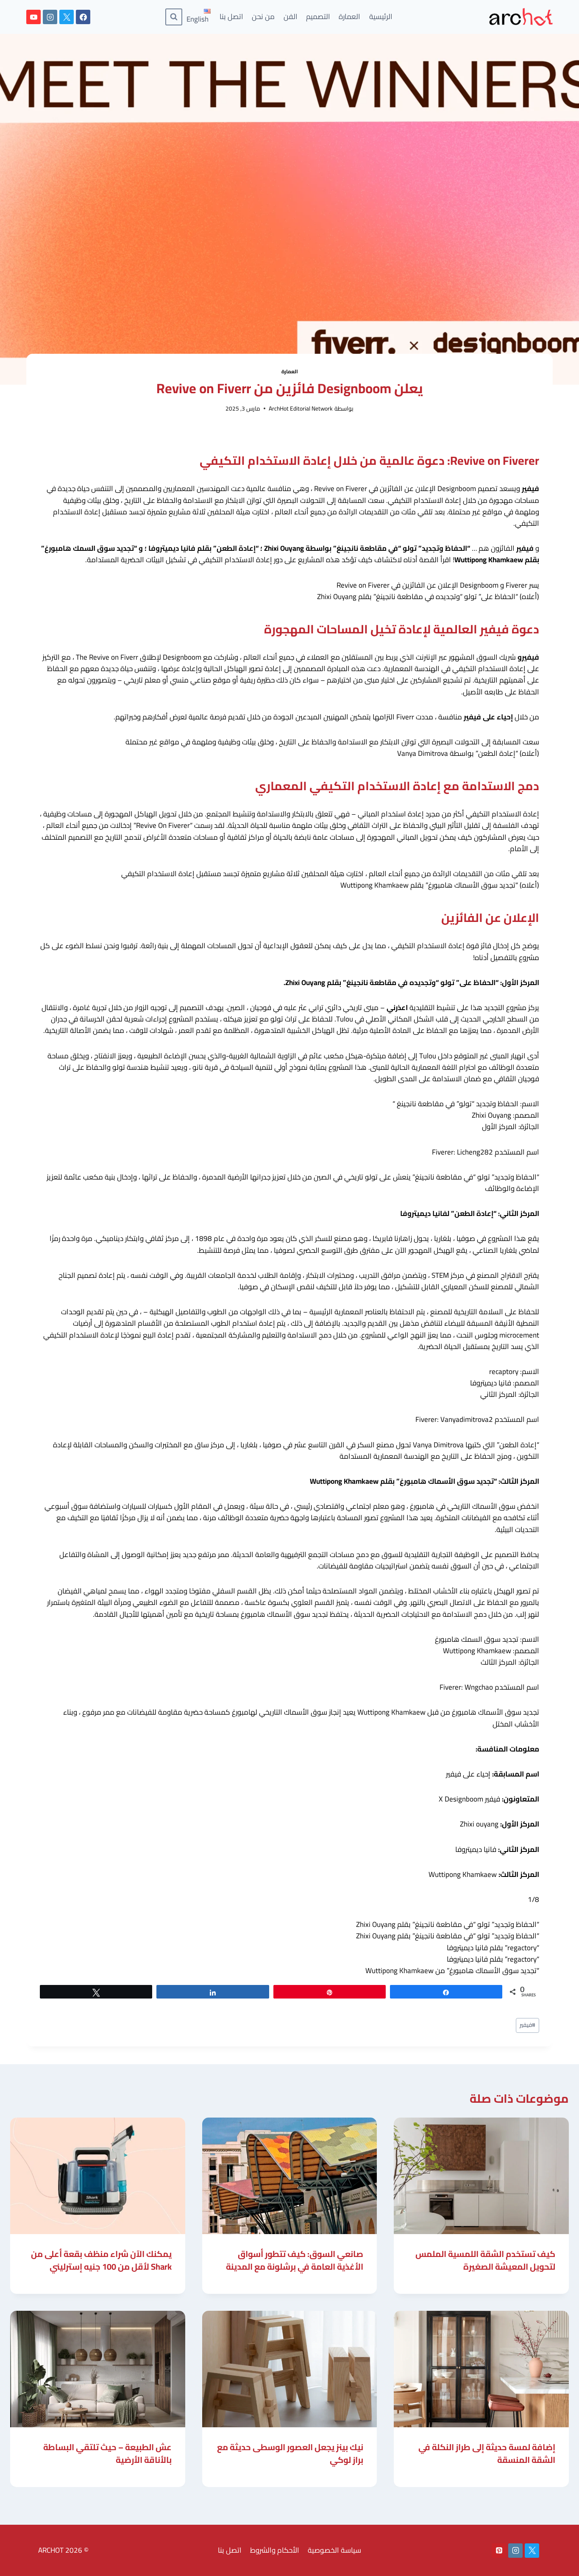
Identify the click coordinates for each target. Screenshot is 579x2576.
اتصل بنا (231, 17)
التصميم (318, 17)
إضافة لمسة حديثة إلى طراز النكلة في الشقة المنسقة (487, 2453)
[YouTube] (33, 17)
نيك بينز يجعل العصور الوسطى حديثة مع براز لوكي (290, 2453)
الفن (291, 17)
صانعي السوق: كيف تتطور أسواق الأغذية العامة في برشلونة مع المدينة (295, 2260)
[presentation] (481, 2176)
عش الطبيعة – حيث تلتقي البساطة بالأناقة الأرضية (107, 2453)
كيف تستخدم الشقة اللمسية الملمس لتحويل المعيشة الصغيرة (485, 2260)
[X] (67, 17)
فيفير (528, 2025)
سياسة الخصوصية (334, 2550)
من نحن (263, 17)
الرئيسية (381, 17)
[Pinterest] (499, 2551)
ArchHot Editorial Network (301, 408)
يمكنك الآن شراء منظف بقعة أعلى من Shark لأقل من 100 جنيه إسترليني (101, 2260)
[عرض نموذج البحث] (174, 17)
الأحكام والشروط (275, 2550)
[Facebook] (83, 17)
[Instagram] (50, 17)
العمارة (349, 17)
